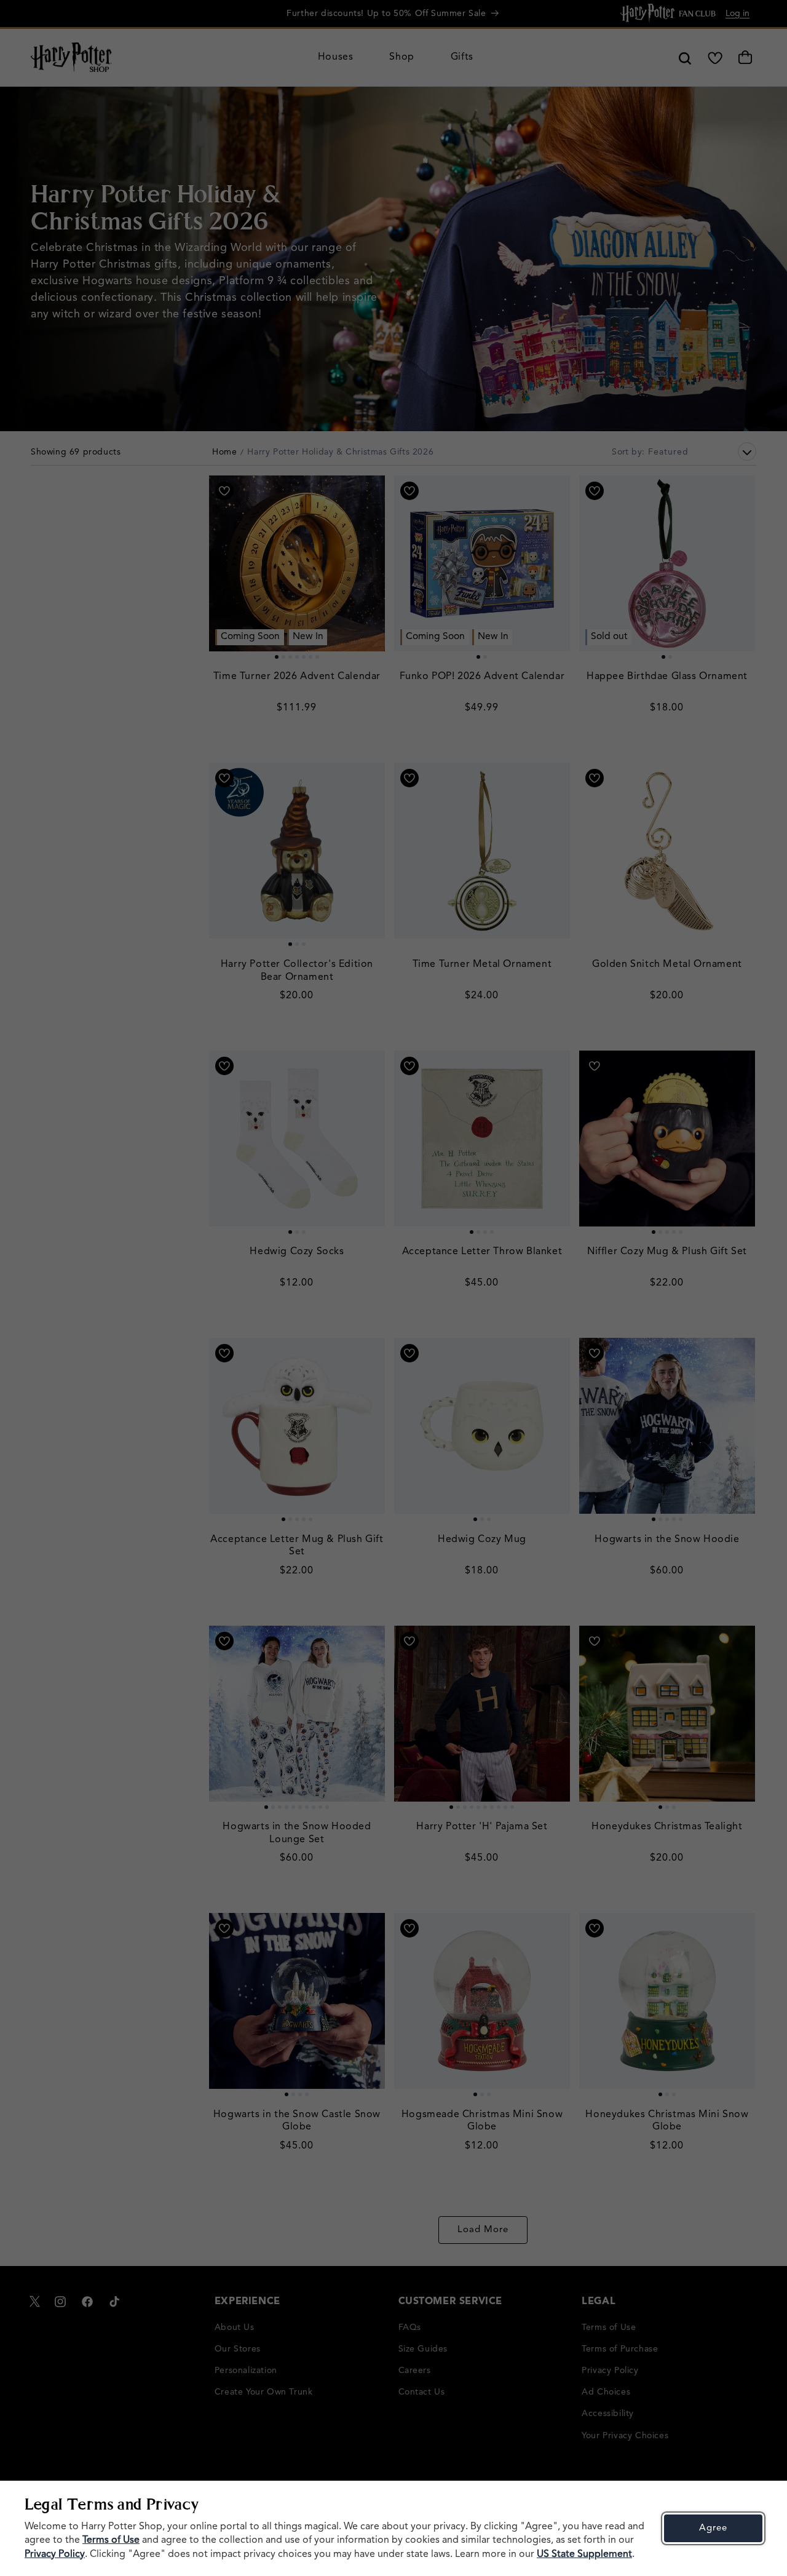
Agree (713, 2528)
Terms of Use (111, 2540)
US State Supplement (584, 2554)
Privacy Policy (55, 2554)
